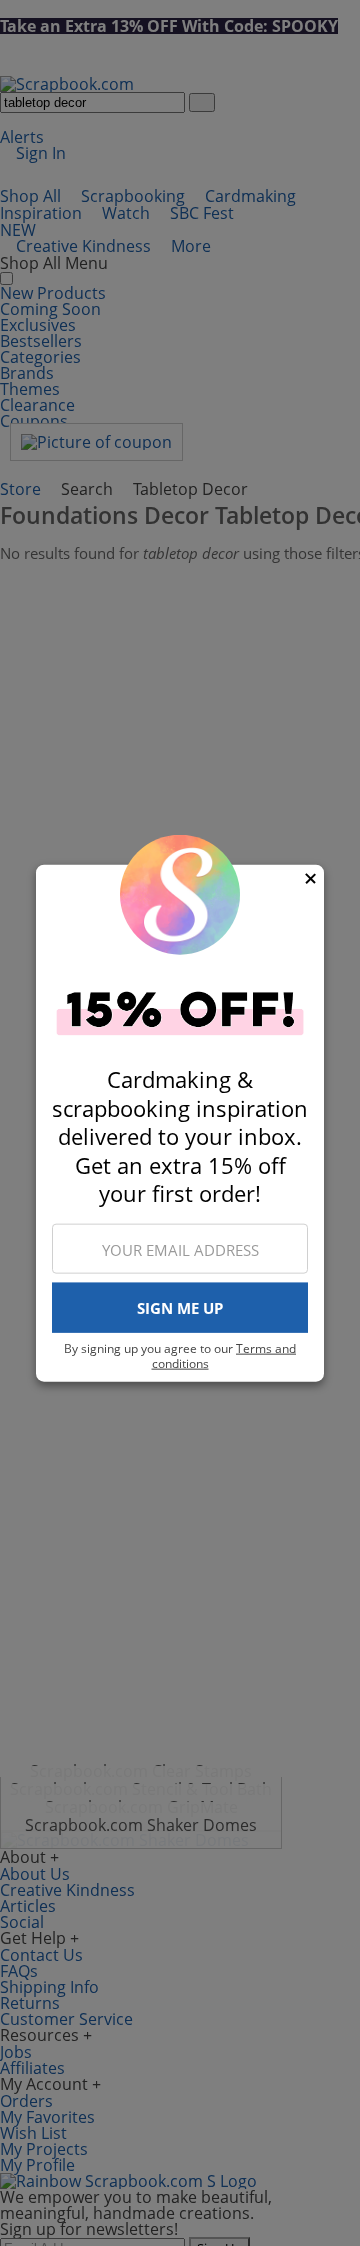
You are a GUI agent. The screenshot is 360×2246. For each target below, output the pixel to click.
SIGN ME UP (180, 1308)
